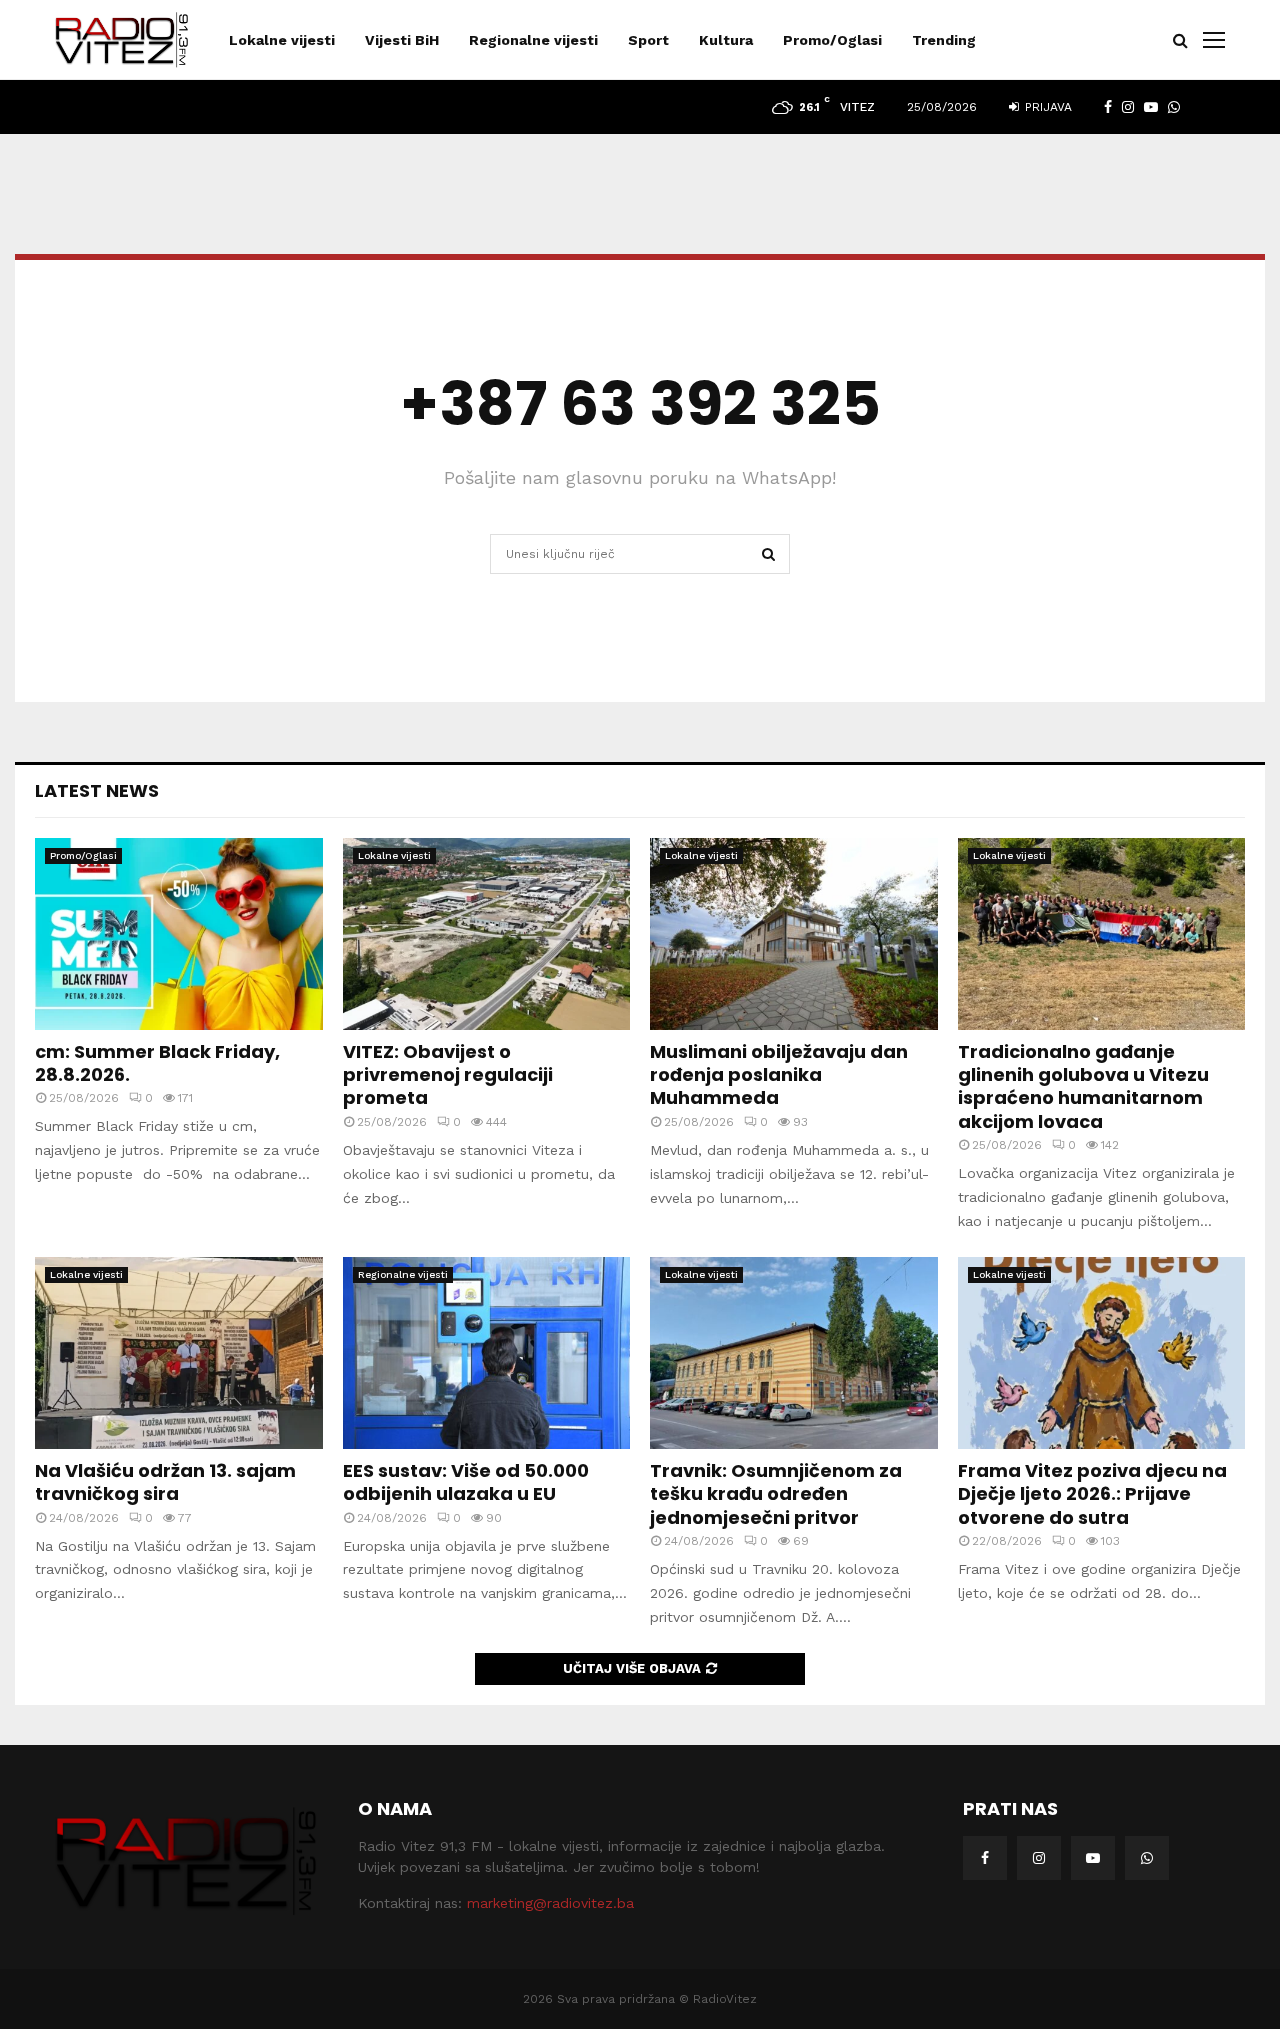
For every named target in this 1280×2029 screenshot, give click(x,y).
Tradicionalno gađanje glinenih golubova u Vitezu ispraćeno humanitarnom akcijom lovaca (1083, 1086)
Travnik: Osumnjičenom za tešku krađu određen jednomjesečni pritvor (776, 1494)
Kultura (726, 40)
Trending (944, 40)
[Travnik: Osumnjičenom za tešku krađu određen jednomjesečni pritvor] (794, 1353)
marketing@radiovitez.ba (550, 1903)
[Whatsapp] (1147, 1858)
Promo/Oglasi (832, 40)
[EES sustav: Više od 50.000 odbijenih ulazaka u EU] (487, 1353)
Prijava (1046, 107)
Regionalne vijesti (533, 40)
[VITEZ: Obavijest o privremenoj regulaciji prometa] (487, 934)
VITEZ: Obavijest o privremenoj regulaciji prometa (448, 1075)
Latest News (97, 790)
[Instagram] (1039, 1858)
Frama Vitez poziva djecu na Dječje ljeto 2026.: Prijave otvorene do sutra (1092, 1494)
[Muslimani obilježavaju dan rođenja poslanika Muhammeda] (794, 934)
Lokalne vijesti (282, 40)
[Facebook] (985, 1858)
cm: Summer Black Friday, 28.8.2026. (157, 1063)
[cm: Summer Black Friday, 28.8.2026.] (179, 934)
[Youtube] (1093, 1858)
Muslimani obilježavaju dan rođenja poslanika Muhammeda (779, 1075)
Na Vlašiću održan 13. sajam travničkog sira (165, 1482)
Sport (648, 40)
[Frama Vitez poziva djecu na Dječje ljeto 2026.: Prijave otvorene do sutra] (1102, 1353)
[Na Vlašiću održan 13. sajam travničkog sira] (179, 1353)
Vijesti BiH (402, 40)
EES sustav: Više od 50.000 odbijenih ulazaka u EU (466, 1482)
